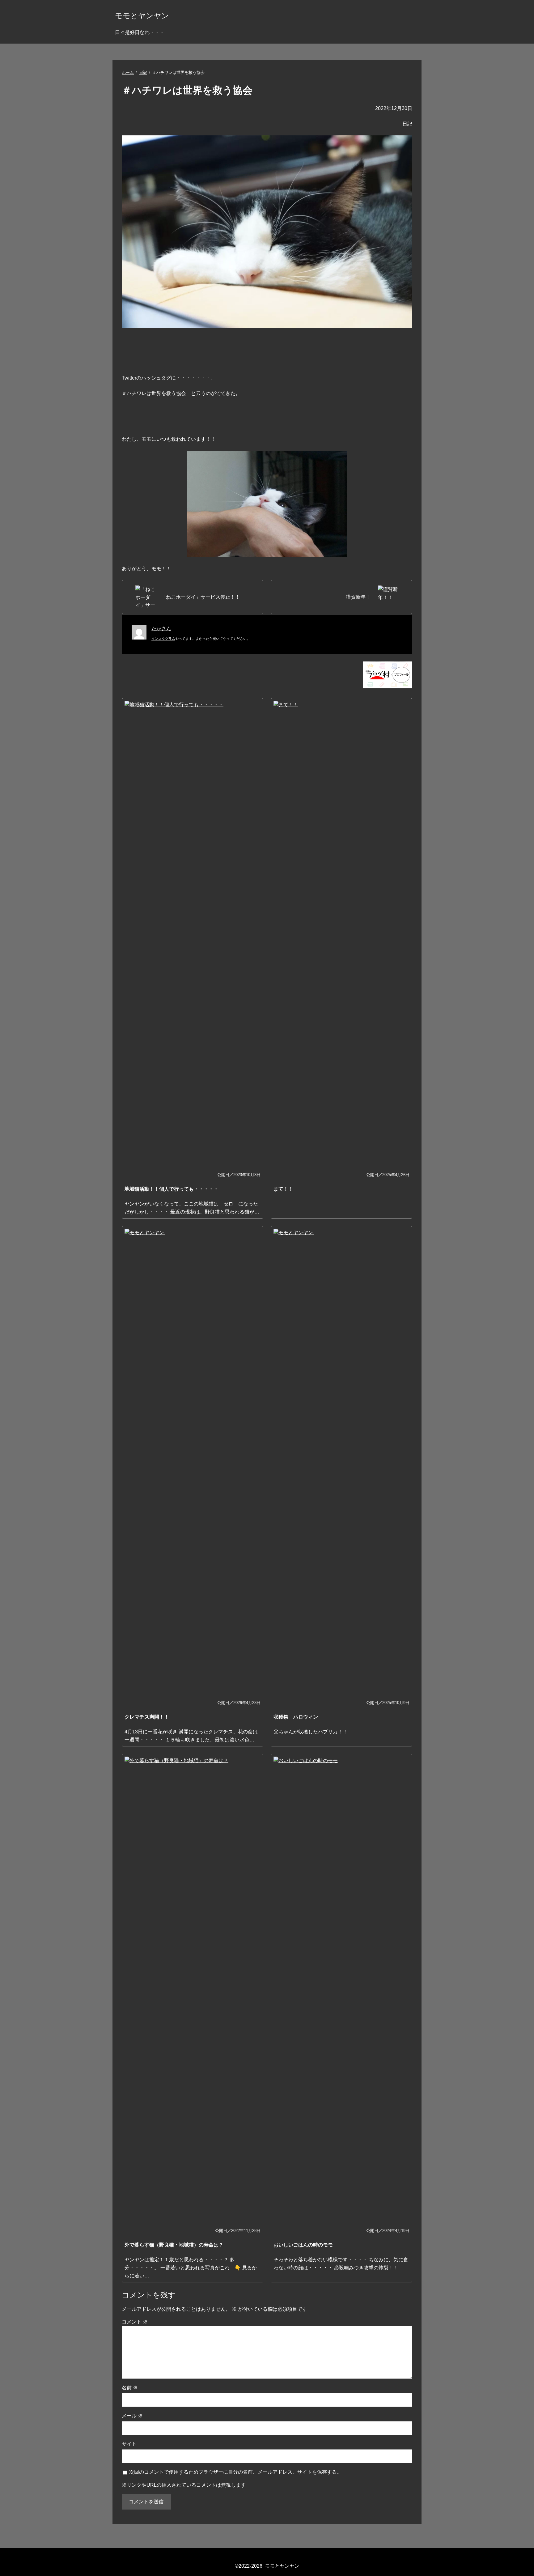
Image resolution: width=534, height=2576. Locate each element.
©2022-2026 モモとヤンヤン (267, 2566)
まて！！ (283, 1189)
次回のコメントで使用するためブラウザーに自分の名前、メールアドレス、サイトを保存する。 (235, 2472)
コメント (135, 2322)
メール (132, 2416)
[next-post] (193, 597)
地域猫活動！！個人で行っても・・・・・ (172, 1189)
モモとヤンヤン (142, 16)
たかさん (161, 629)
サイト (129, 2444)
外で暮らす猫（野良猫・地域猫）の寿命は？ (174, 2245)
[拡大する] (339, 459)
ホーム (128, 72)
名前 (130, 2388)
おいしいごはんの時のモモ (303, 2245)
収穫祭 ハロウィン (296, 1717)
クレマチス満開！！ (147, 1717)
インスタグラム (163, 639)
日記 (143, 72)
